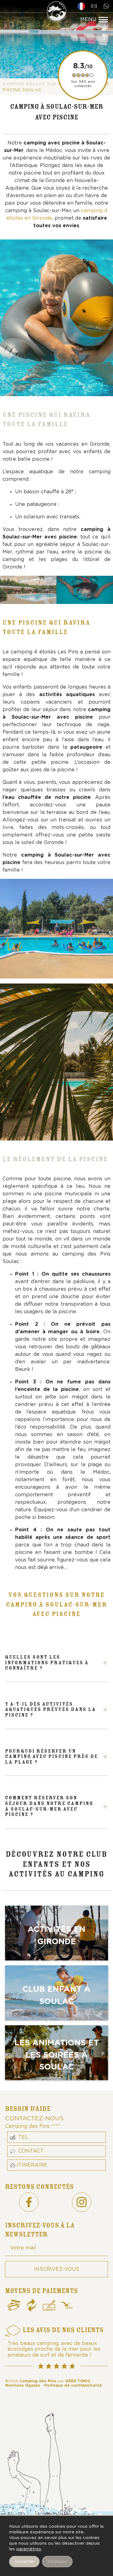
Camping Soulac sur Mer (35, 84)
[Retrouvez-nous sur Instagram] (82, 2202)
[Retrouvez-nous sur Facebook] (29, 2202)
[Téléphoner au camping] (107, 6)
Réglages (57, 2562)
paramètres (29, 2549)
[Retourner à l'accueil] (56, 13)
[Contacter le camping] (95, 6)
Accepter (24, 2562)
